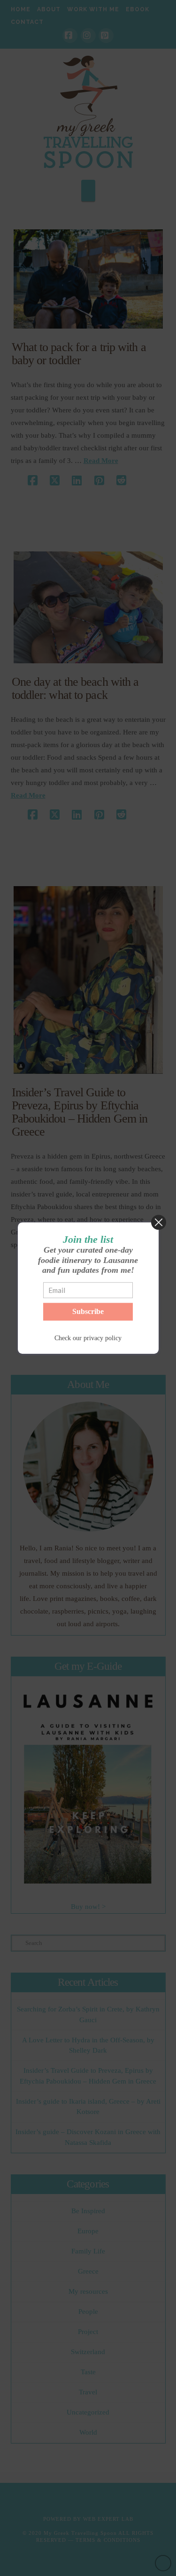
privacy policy (103, 1338)
